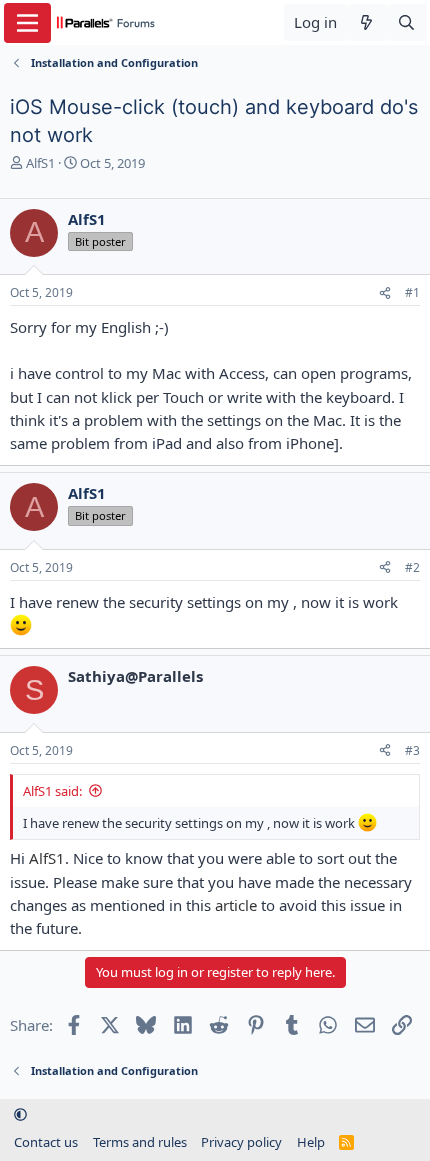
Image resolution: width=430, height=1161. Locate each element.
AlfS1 (40, 163)
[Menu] (27, 23)
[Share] (385, 293)
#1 (412, 292)
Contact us (46, 1142)
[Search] (406, 22)
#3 (412, 750)
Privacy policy (241, 1142)
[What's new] (366, 22)
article (236, 905)
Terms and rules (140, 1142)
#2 (412, 567)
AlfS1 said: (52, 791)
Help (311, 1142)
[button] (20, 1114)
